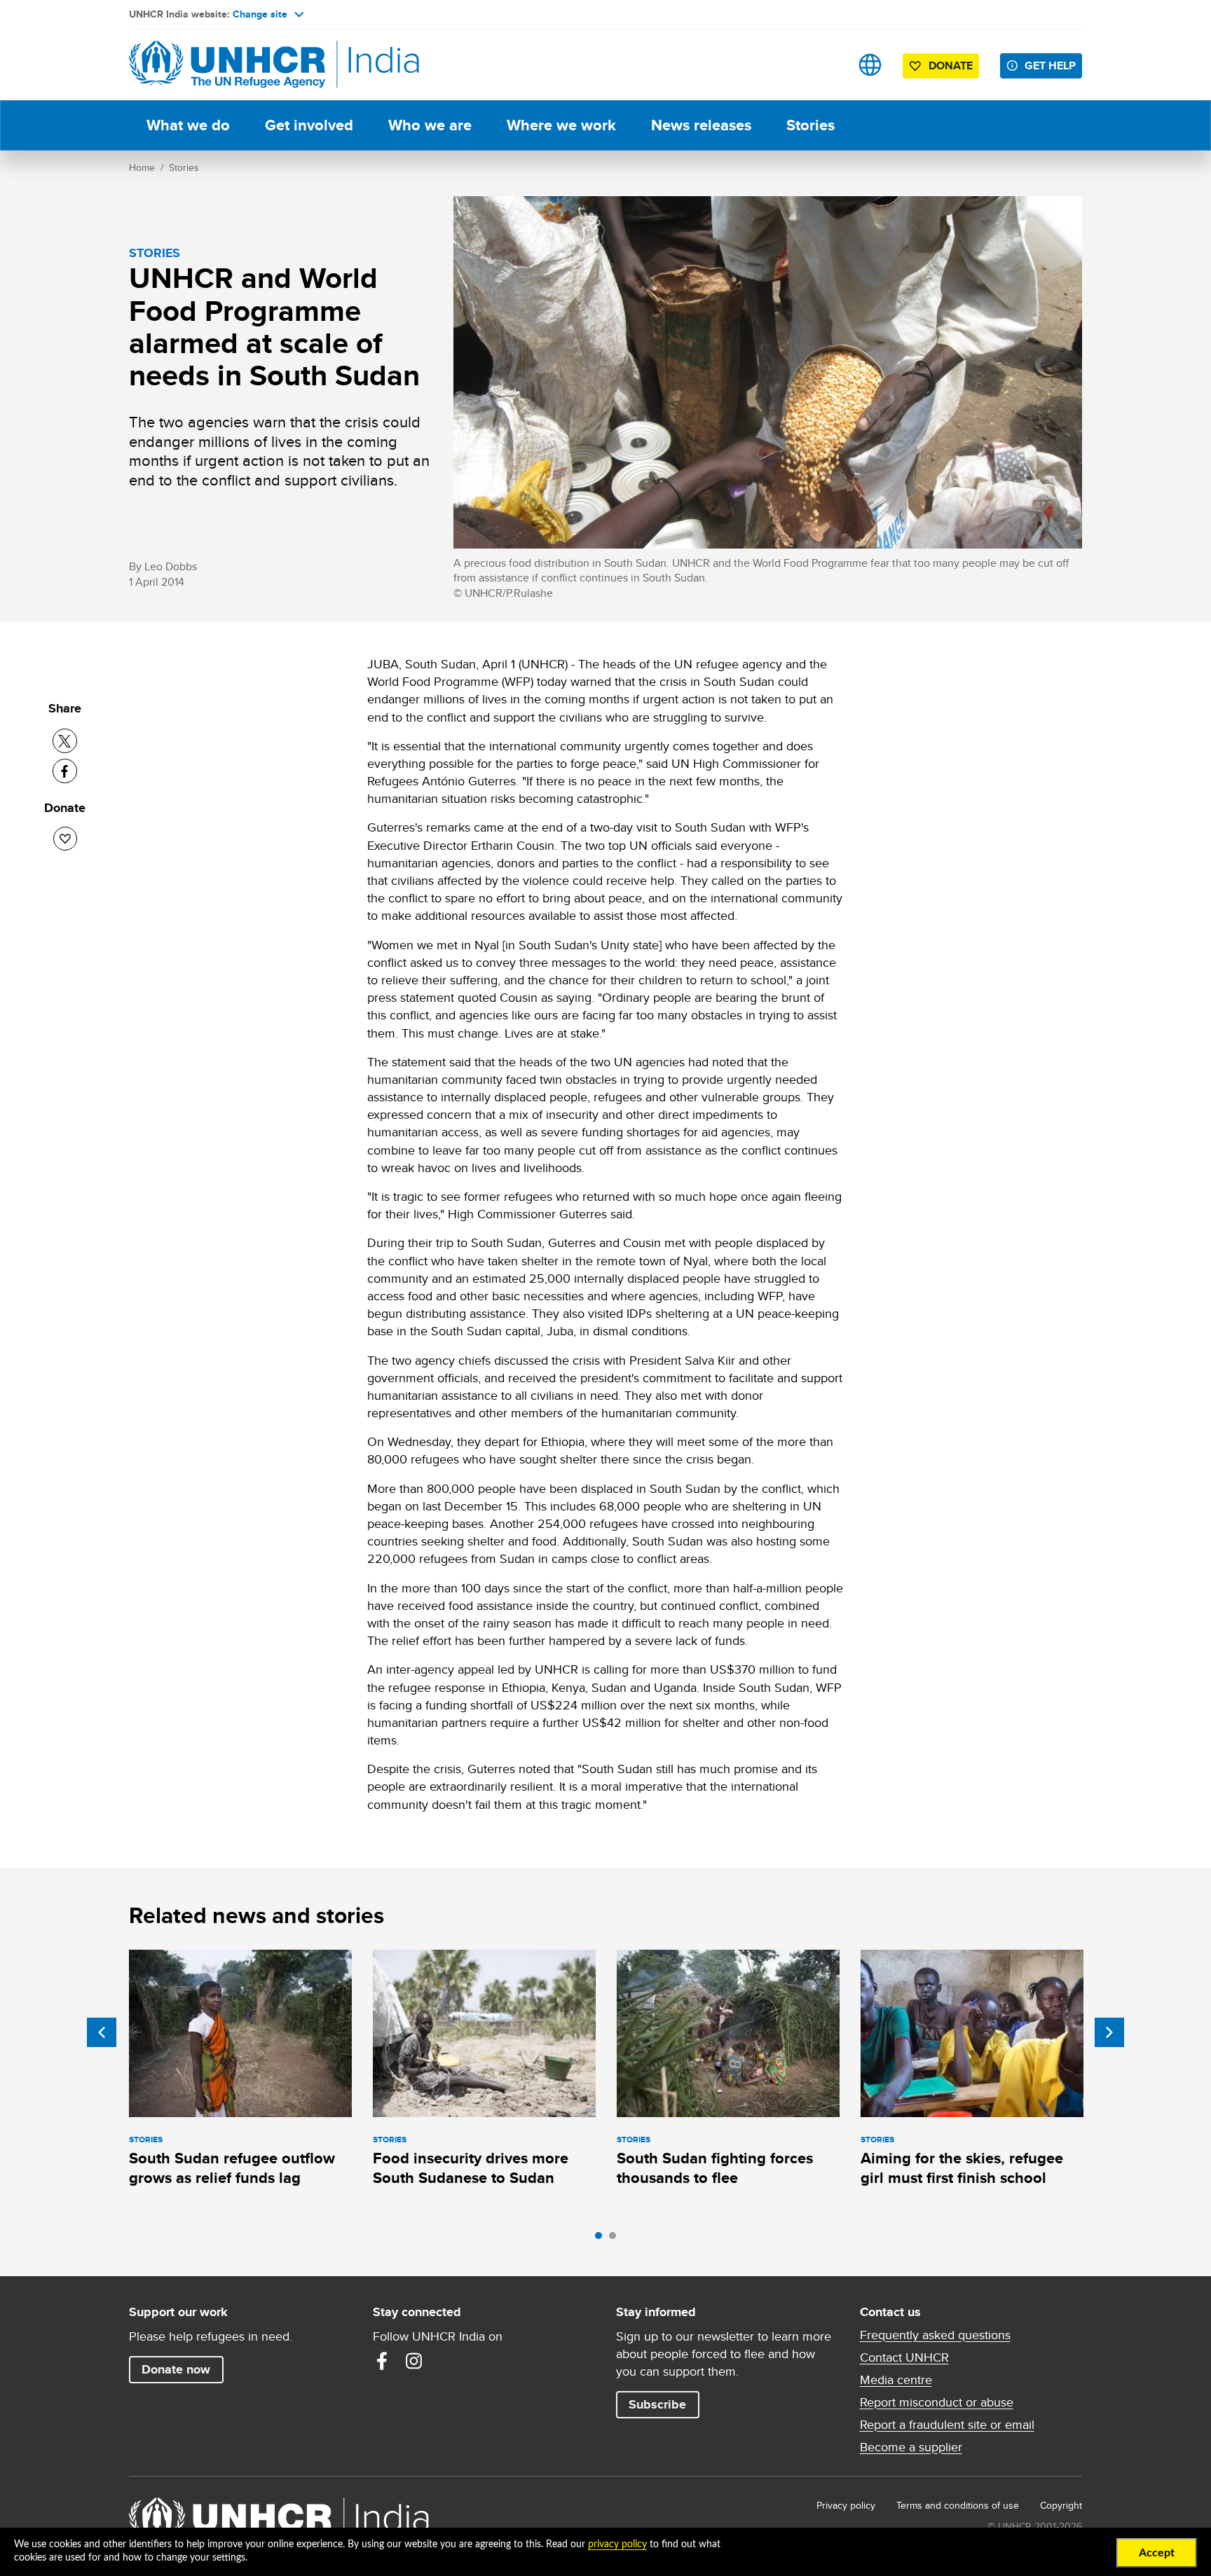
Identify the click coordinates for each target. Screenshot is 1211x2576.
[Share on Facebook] (65, 771)
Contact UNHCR (904, 2357)
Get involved (309, 125)
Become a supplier (911, 2447)
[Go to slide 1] (602, 2239)
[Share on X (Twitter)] (65, 741)
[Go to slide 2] (616, 2239)
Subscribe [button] (657, 2404)
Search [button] (826, 65)
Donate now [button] (176, 2369)
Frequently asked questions (935, 2335)
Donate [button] (951, 66)
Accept (1157, 2553)
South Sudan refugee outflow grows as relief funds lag (232, 2168)
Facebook (382, 2361)
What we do (188, 125)
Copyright (1061, 2505)
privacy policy (617, 2544)
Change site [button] (260, 14)
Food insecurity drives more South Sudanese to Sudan (471, 2168)
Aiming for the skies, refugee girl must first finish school (962, 2168)
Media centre (896, 2380)
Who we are (430, 125)
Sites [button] (870, 65)
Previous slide (102, 2032)
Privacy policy (846, 2505)
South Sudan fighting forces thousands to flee (715, 2168)
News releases (701, 125)
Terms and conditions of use (958, 2505)
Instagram (414, 2361)
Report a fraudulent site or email (947, 2425)
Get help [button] (1050, 66)
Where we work (561, 125)
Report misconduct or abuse (937, 2402)
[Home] (227, 65)
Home (142, 167)
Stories (810, 125)
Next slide (1109, 2032)
